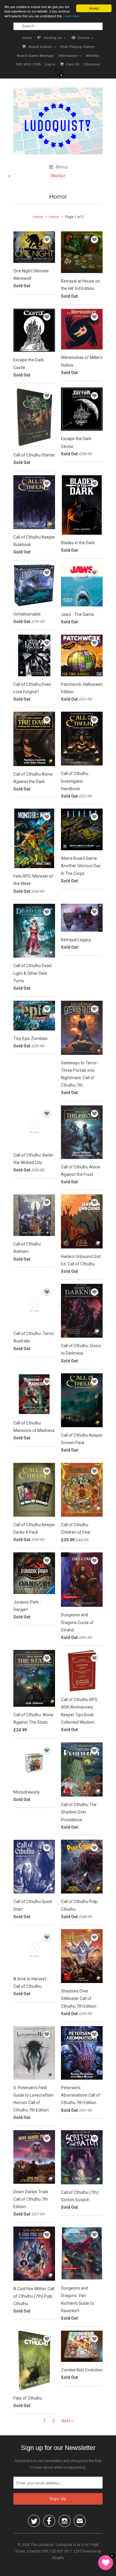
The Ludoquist (42, 2545)
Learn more (71, 16)
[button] (58, 72)
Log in (50, 64)
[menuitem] (27, 37)
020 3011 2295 (29, 64)
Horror (58, 196)
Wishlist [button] (58, 176)
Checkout (92, 64)
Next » (67, 2421)
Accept (94, 8)
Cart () (72, 64)
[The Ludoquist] (58, 122)
